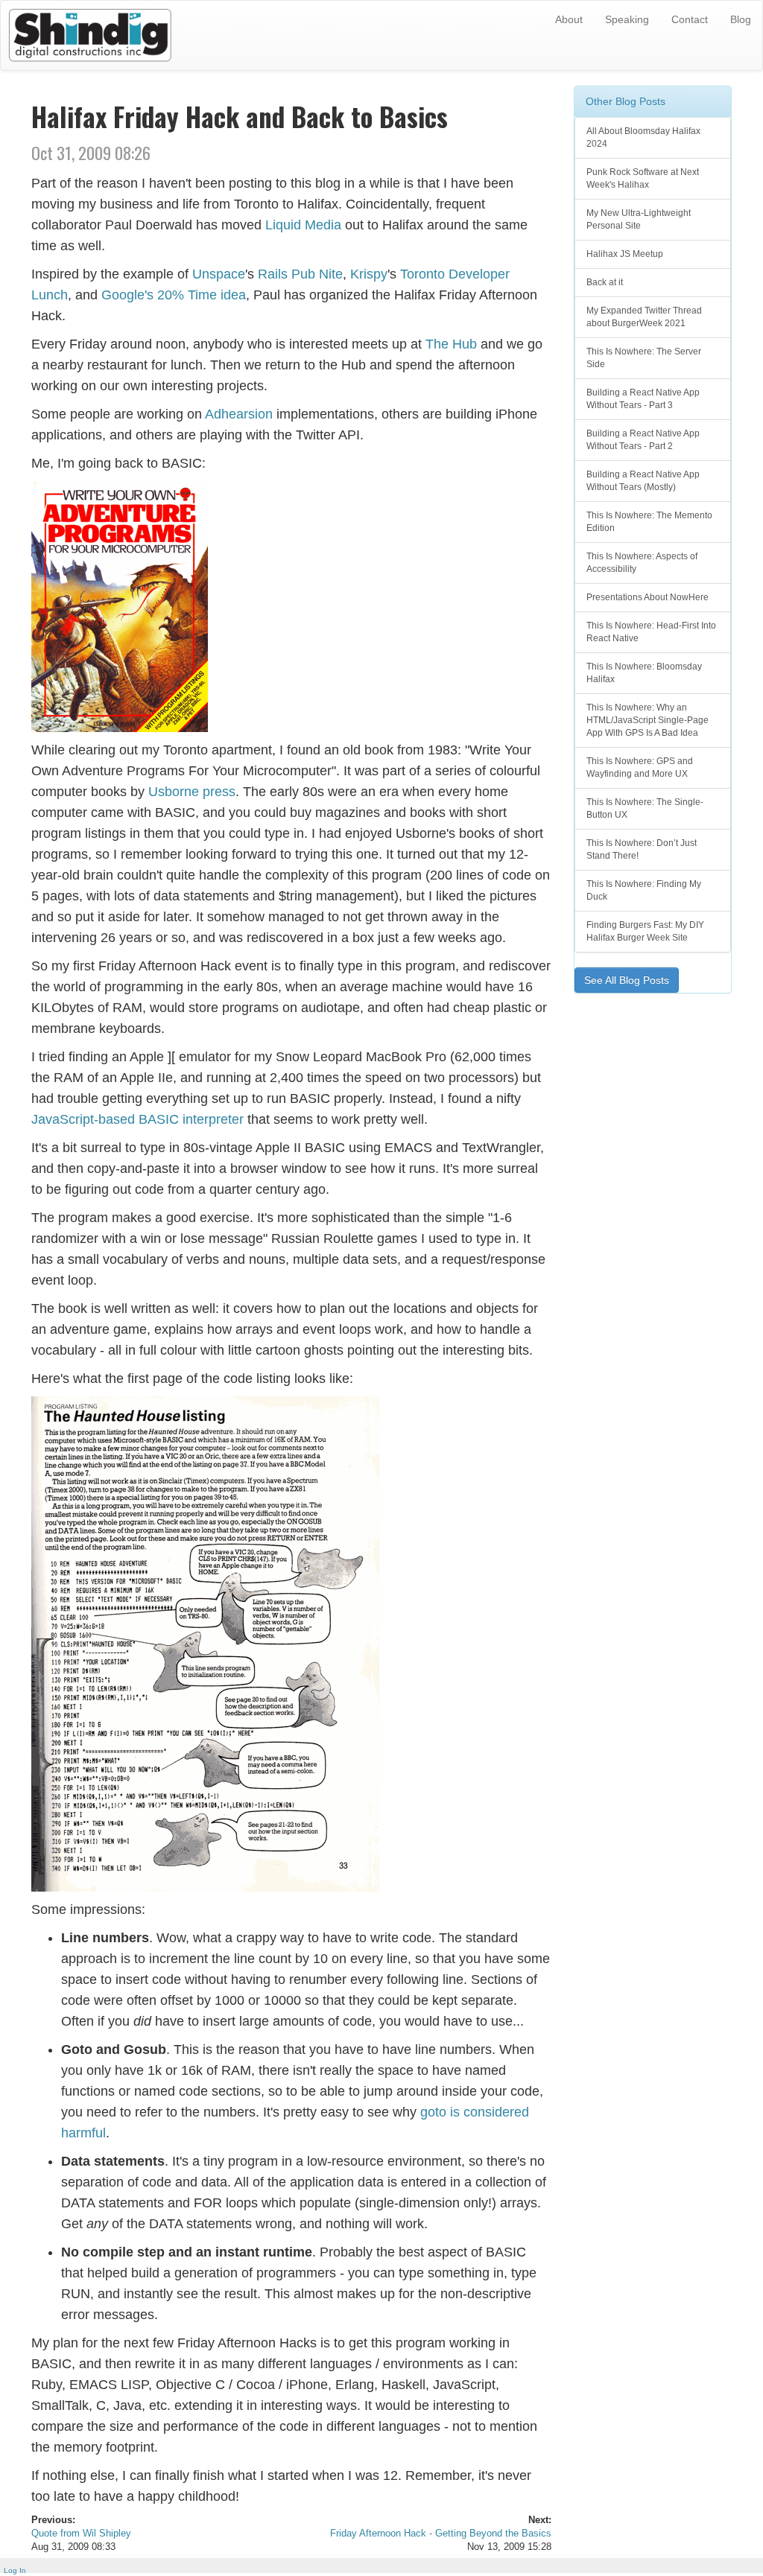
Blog (741, 19)
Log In (15, 2570)
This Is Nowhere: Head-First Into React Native (651, 632)
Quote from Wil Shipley (81, 2534)
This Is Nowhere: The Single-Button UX (645, 808)
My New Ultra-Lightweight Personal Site (639, 219)
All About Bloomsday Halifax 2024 (643, 137)
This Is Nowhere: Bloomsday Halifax (644, 673)
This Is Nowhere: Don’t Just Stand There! (642, 849)
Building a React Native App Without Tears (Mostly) (643, 481)
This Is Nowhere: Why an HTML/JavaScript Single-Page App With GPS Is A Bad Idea (648, 720)
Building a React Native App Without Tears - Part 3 (643, 399)
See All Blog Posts (627, 980)
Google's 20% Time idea (174, 295)
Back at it (605, 282)
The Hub (451, 344)
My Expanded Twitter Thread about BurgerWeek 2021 (644, 317)
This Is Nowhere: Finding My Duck (644, 890)
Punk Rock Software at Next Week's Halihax (643, 178)
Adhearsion (239, 414)
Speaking (627, 19)
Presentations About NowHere (648, 597)
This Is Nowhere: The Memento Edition (649, 522)
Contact (690, 19)
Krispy (369, 274)
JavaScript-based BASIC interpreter (137, 1119)
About (569, 19)
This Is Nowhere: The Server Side (644, 358)
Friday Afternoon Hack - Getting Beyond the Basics (441, 2534)
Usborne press (192, 792)
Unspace (219, 274)
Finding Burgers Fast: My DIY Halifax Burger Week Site (645, 931)
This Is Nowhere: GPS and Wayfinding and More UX (640, 767)
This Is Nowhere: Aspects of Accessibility (642, 563)
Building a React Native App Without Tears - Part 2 (643, 440)
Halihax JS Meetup (625, 254)
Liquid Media (303, 225)
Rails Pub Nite (300, 274)
